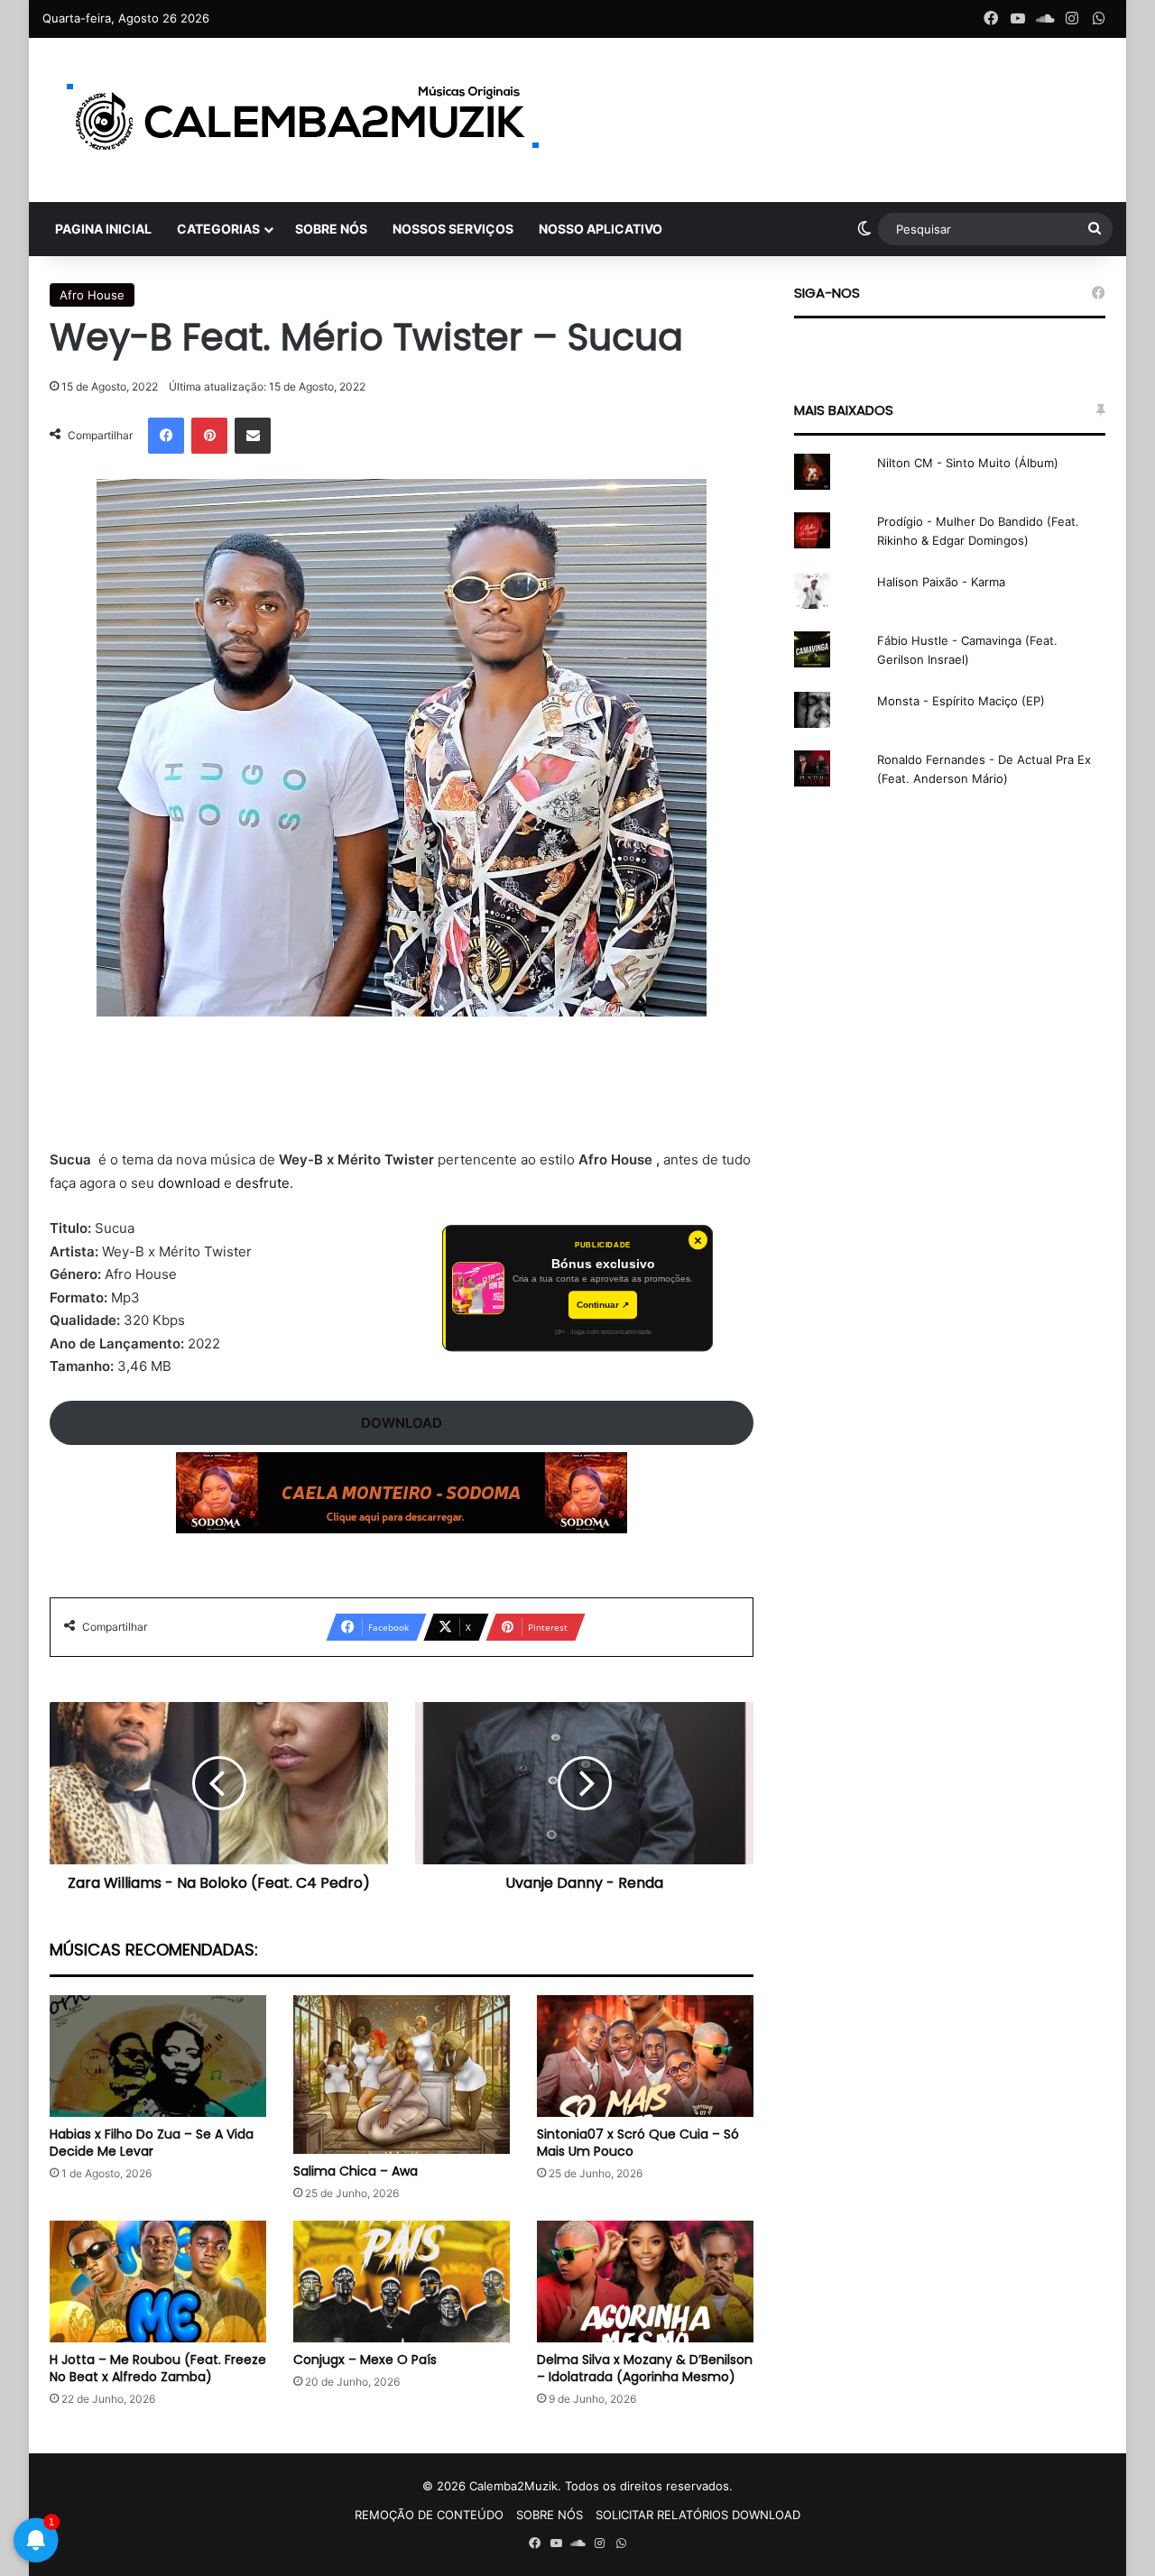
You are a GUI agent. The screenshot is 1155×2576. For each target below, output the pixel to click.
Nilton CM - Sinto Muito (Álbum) (968, 463)
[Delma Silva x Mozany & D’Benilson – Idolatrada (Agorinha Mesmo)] (645, 2282)
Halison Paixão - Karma (941, 582)
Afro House (92, 295)
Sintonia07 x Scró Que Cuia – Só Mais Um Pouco (638, 2143)
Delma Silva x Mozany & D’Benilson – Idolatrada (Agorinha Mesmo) (645, 2368)
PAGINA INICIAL (103, 229)
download (189, 1183)
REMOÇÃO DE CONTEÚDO (429, 2515)
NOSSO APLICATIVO (601, 229)
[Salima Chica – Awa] (402, 2075)
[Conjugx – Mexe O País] (402, 2282)
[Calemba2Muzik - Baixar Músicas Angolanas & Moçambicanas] (304, 120)
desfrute (263, 1183)
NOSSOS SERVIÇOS (453, 229)
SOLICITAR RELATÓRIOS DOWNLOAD (698, 2515)
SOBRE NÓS (331, 229)
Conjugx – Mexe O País (365, 2360)
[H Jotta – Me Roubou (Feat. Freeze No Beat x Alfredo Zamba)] (158, 2282)
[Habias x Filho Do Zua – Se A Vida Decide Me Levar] (158, 2056)
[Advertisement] (402, 1094)
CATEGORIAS (218, 229)
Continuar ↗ (603, 1305)
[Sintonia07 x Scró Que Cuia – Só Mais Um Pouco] (645, 2056)
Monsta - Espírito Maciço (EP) (961, 701)
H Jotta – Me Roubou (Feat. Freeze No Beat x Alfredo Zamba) (158, 2368)
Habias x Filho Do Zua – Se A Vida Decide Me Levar (152, 2143)
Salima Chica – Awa (356, 2171)
